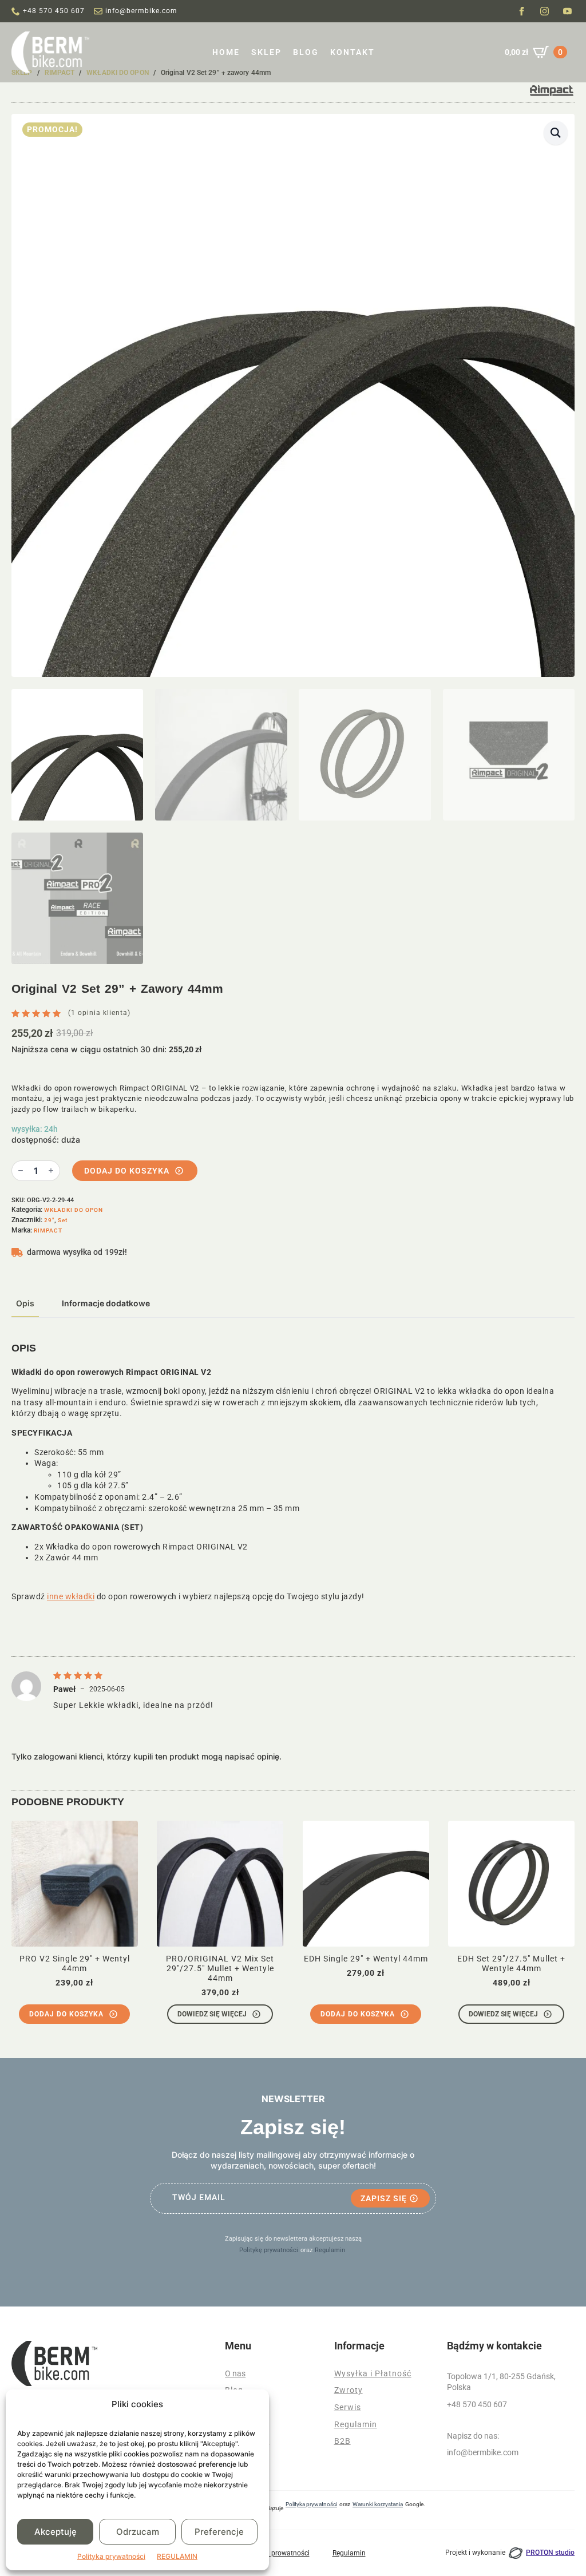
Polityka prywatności (111, 2556)
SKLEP (266, 52)
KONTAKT (353, 52)
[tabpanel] (293, 1473)
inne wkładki (71, 1596)
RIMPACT (48, 1230)
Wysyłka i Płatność (373, 2373)
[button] (556, 133)
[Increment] (51, 1170)
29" (49, 1220)
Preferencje (219, 2532)
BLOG (306, 52)
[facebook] (522, 11)
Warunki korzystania (378, 2504)
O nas (235, 2373)
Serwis (348, 2407)
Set (63, 1220)
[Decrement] (21, 1170)
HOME (226, 52)
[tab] (25, 1303)
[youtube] (567, 11)
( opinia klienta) (99, 1013)
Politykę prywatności (269, 2250)
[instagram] (545, 11)
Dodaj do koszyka (127, 1171)
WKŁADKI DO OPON (74, 1210)
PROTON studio (550, 2553)
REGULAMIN (177, 2556)
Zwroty (349, 2390)
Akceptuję (56, 2532)
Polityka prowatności (277, 2553)
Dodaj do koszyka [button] (66, 2014)
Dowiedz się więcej (212, 2014)
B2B (343, 2441)
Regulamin (330, 2250)
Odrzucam (138, 2532)
